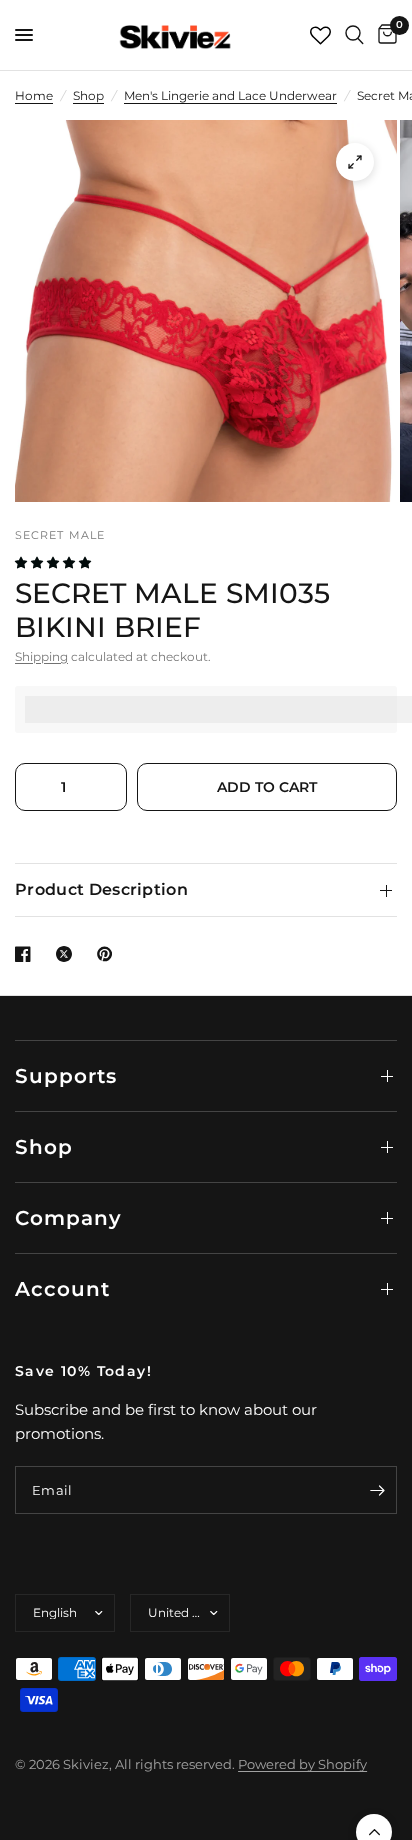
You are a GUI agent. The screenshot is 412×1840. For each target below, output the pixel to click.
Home (34, 95)
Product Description (101, 889)
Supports (66, 1076)
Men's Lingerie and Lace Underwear (230, 95)
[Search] (354, 35)
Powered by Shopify (302, 1764)
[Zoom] (355, 162)
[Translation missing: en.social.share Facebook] (27, 954)
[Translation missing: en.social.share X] (68, 954)
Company (68, 1218)
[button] (54, 562)
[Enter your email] (377, 1490)
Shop (88, 95)
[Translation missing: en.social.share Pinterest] (109, 954)
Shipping (41, 656)
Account (62, 1289)
